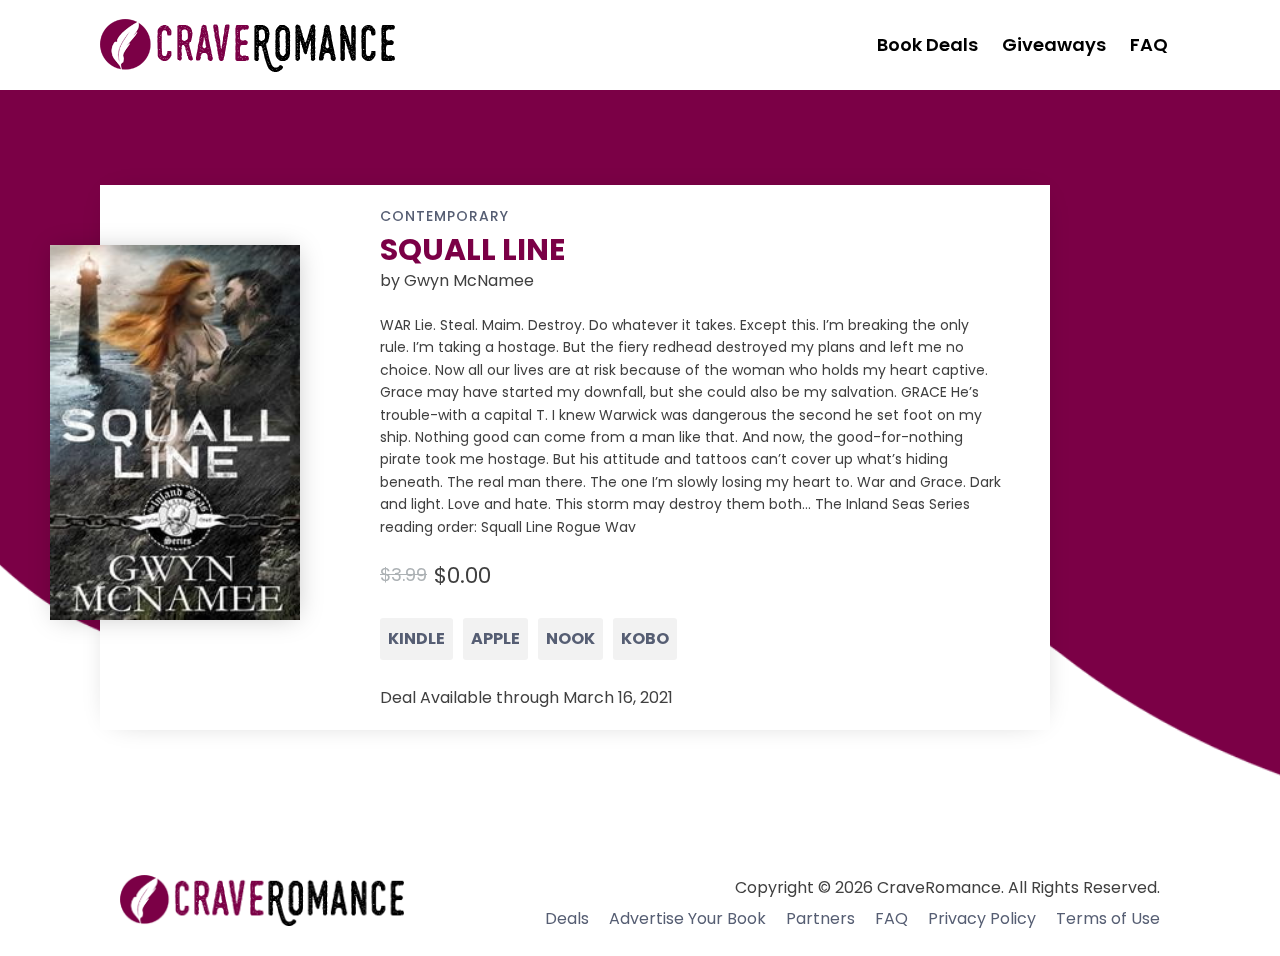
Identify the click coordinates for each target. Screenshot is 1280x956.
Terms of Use (1108, 918)
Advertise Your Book (687, 918)
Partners (820, 918)
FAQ (891, 918)
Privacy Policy (982, 918)
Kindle (416, 638)
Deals (567, 918)
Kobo (645, 638)
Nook (570, 638)
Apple (495, 638)
